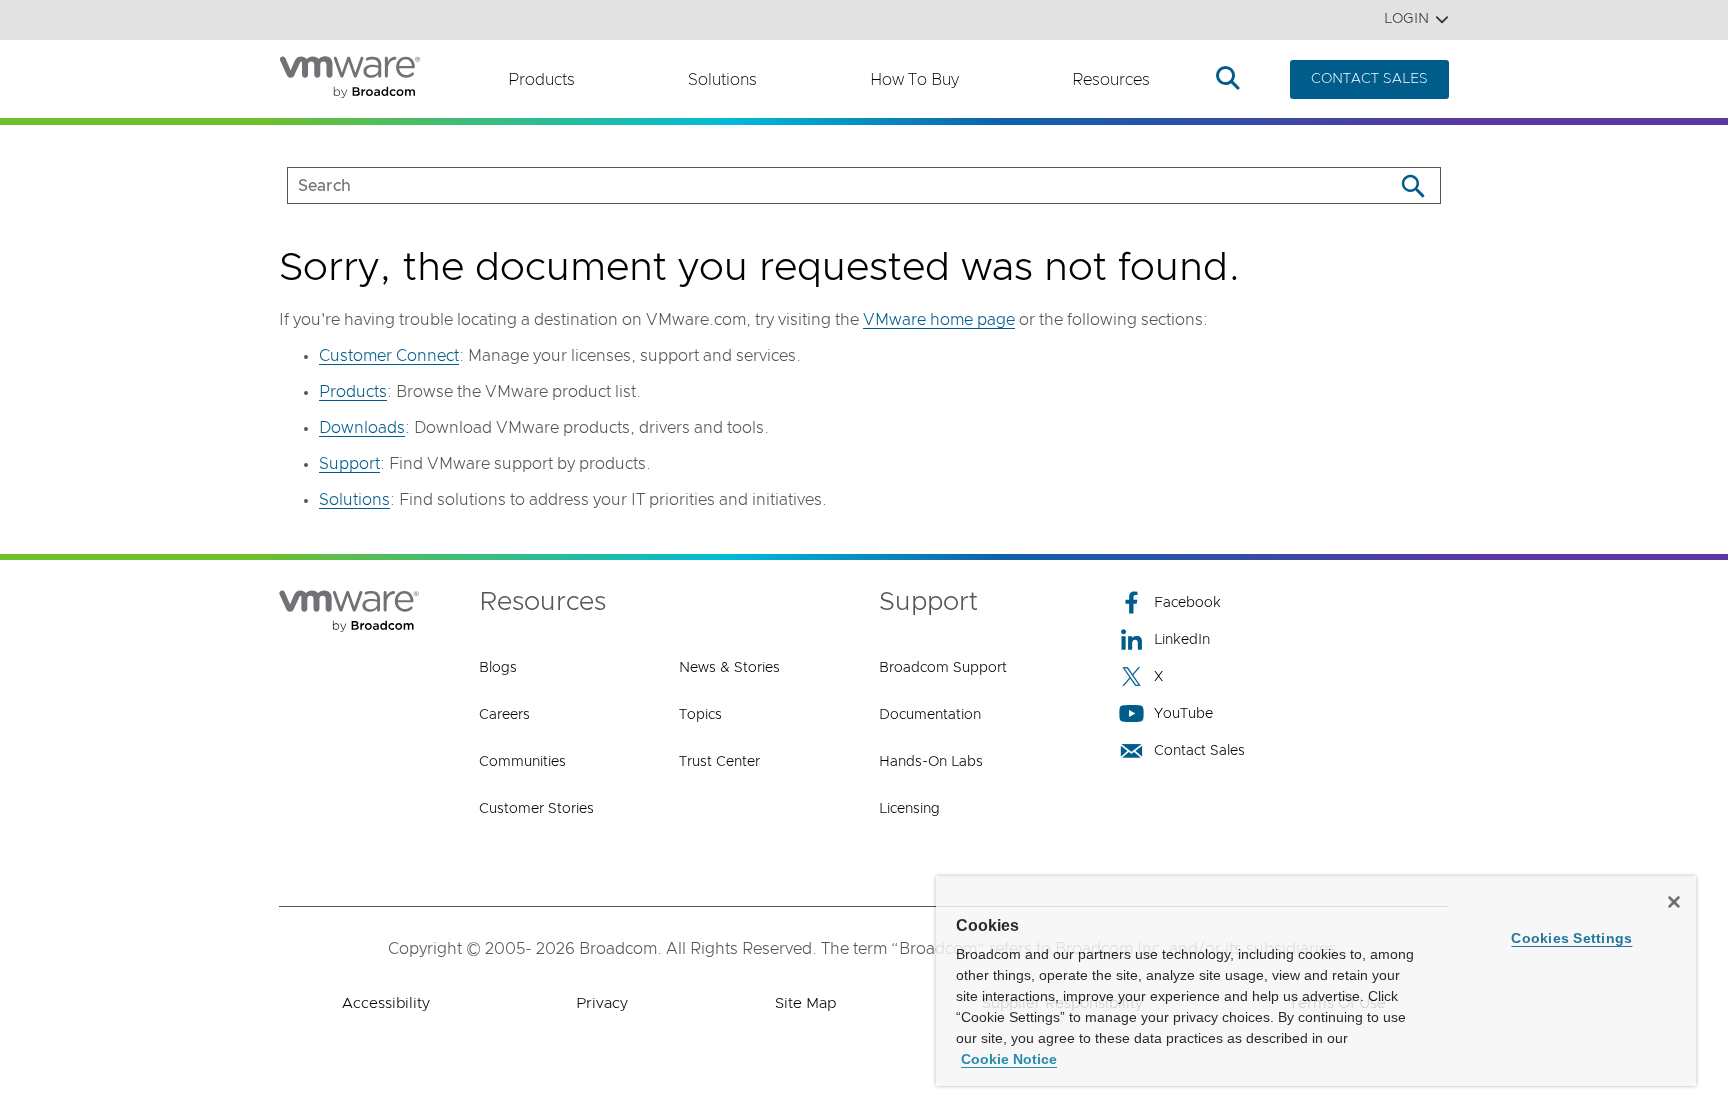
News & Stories (729, 668)
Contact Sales (1199, 751)
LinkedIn (1182, 640)
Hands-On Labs (931, 762)
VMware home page (939, 320)
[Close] (1674, 902)
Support (349, 464)
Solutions (722, 80)
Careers (504, 715)
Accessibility (386, 1003)
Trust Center (719, 762)
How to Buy (914, 80)
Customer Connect (389, 356)
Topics (700, 715)
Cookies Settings (1571, 938)
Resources (1111, 80)
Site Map (805, 1003)
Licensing (909, 809)
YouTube (1183, 714)
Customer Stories (536, 809)
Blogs (498, 668)
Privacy (602, 1003)
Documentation (930, 715)
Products (541, 80)
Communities (522, 762)
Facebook (1187, 603)
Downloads (362, 428)
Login (1406, 19)
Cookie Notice (1009, 1059)
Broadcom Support (943, 668)
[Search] (1412, 185)
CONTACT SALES (1369, 79)
